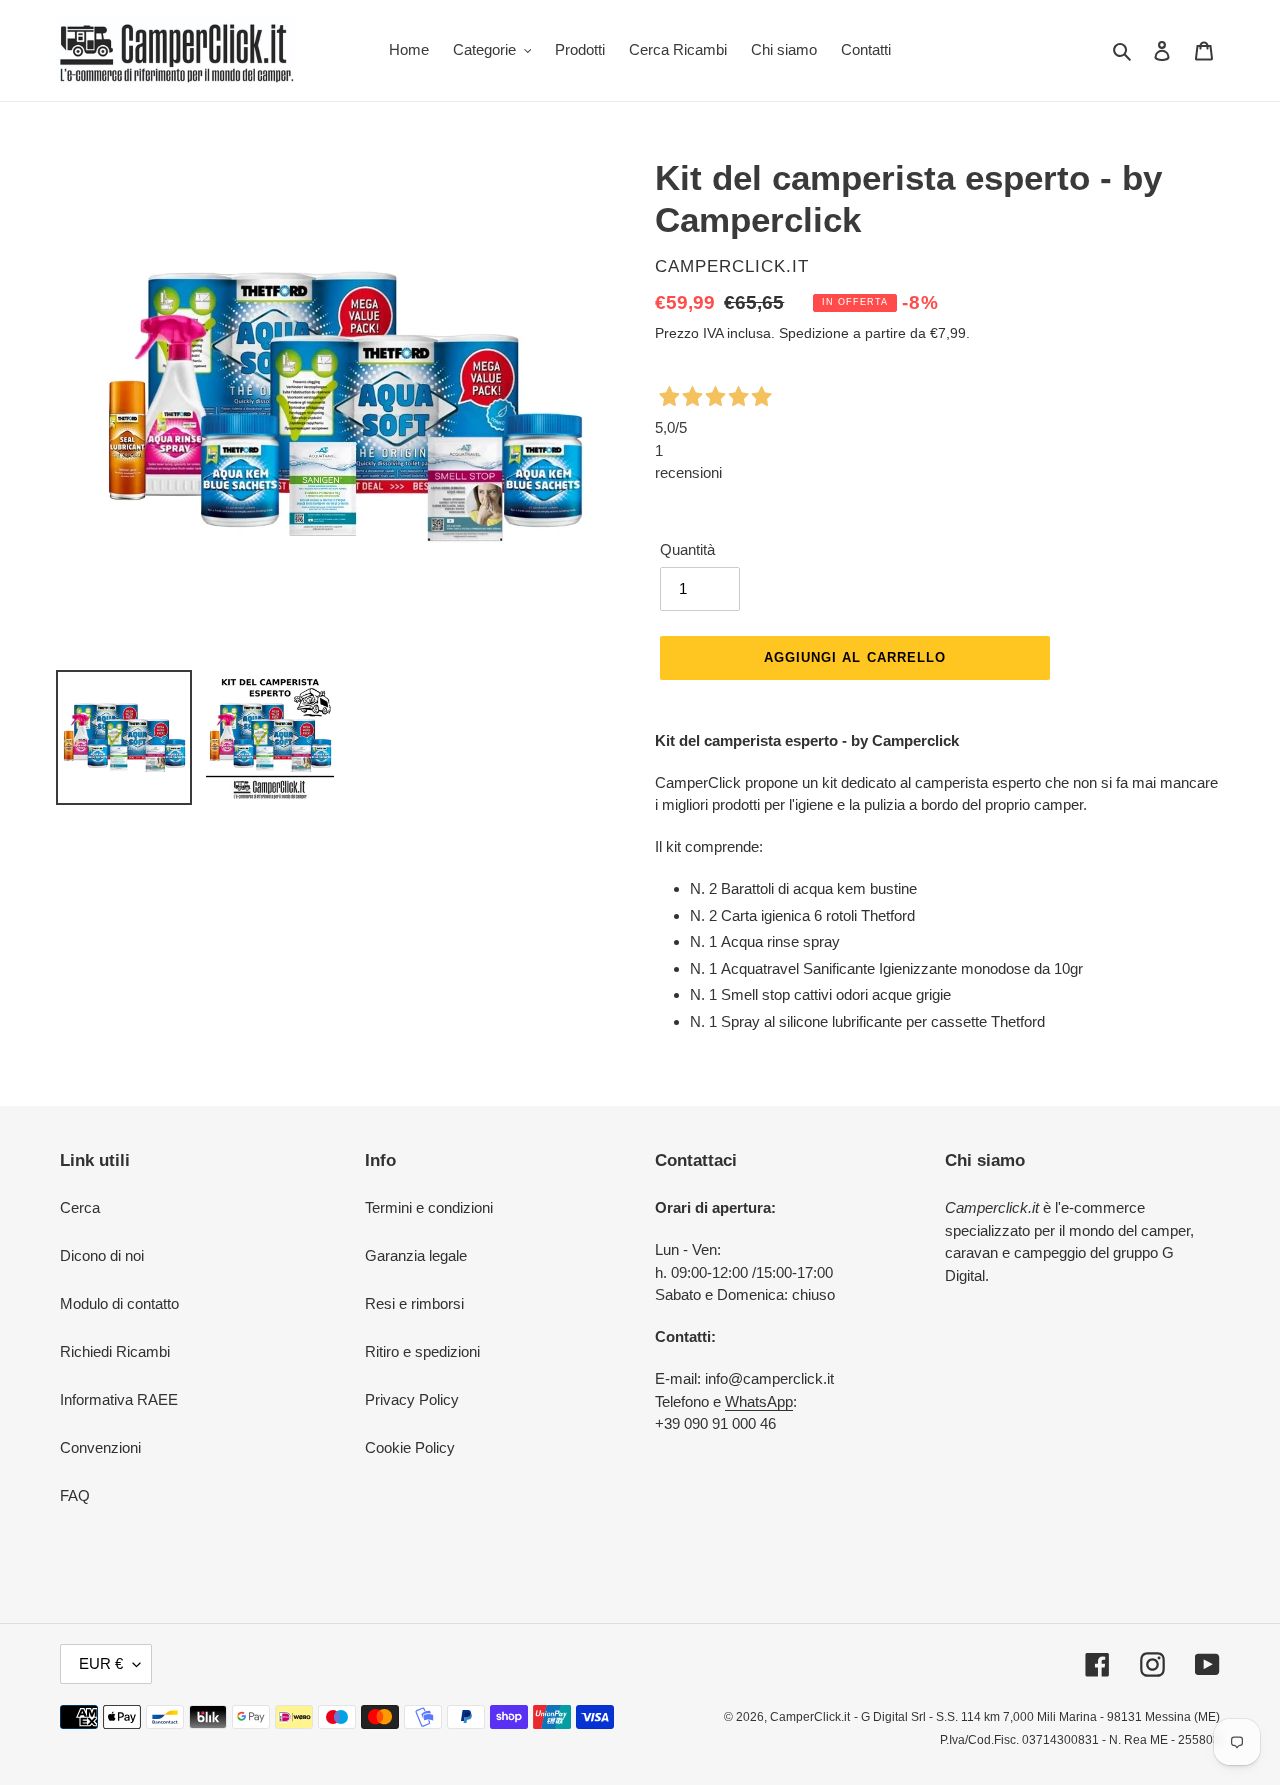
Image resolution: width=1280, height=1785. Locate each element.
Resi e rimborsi (414, 1303)
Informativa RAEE (119, 1399)
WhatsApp (759, 1401)
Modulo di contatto (119, 1303)
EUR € (101, 1663)
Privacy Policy (412, 1399)
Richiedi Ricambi (115, 1351)
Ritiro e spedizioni (422, 1351)
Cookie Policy (410, 1447)
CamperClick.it (810, 1717)
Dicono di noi (102, 1255)
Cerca (80, 1207)
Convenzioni (100, 1447)
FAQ (75, 1495)
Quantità (687, 549)
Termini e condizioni (429, 1207)
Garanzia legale (416, 1255)
